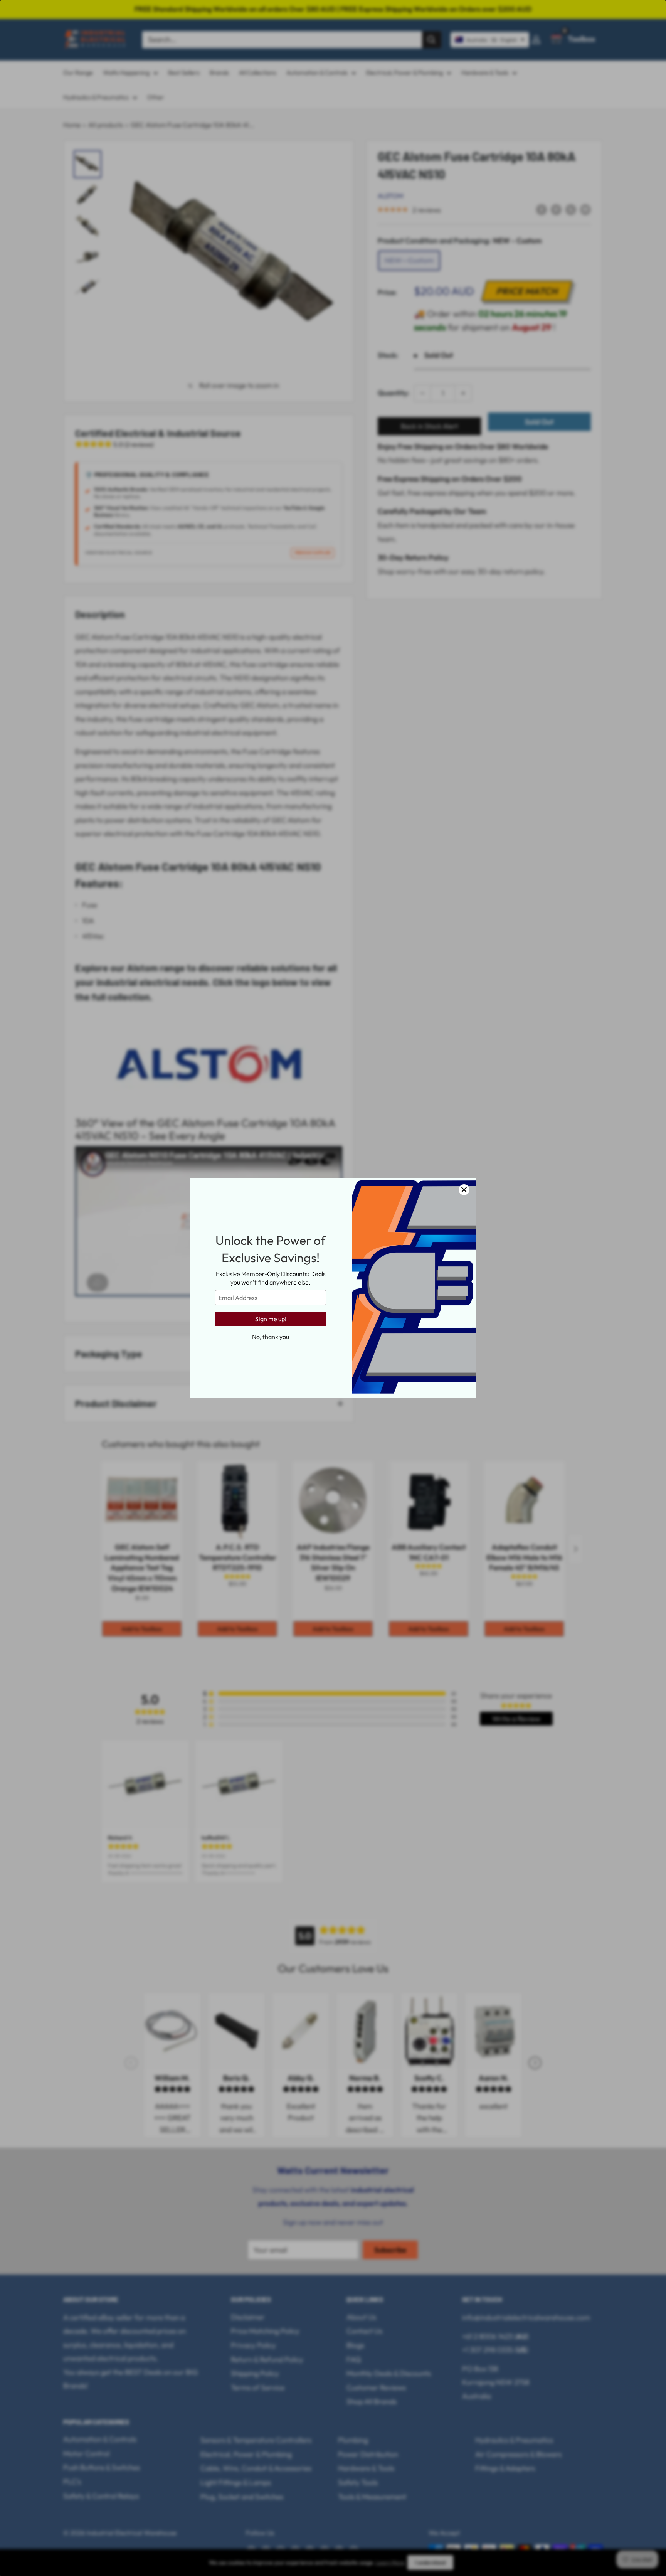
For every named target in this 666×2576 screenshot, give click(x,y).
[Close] (464, 1190)
